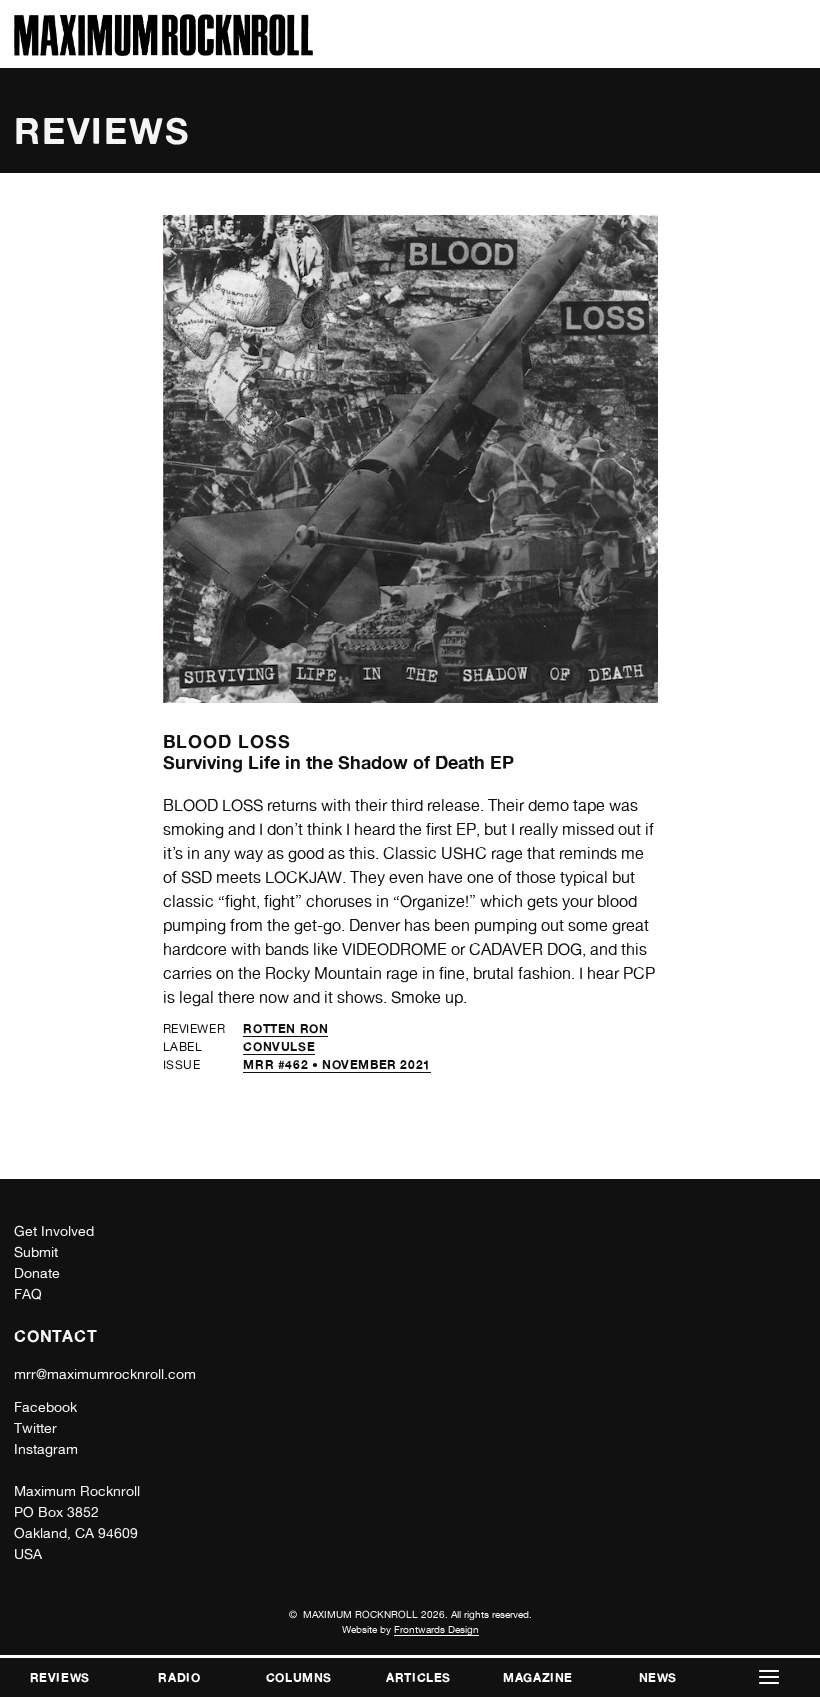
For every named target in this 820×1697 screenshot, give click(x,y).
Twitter (35, 1428)
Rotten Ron (285, 1028)
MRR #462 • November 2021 (336, 1064)
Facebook (45, 1407)
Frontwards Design (436, 1629)
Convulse (279, 1046)
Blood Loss (227, 741)
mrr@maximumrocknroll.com (105, 1374)
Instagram (46, 1449)
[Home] (163, 50)
